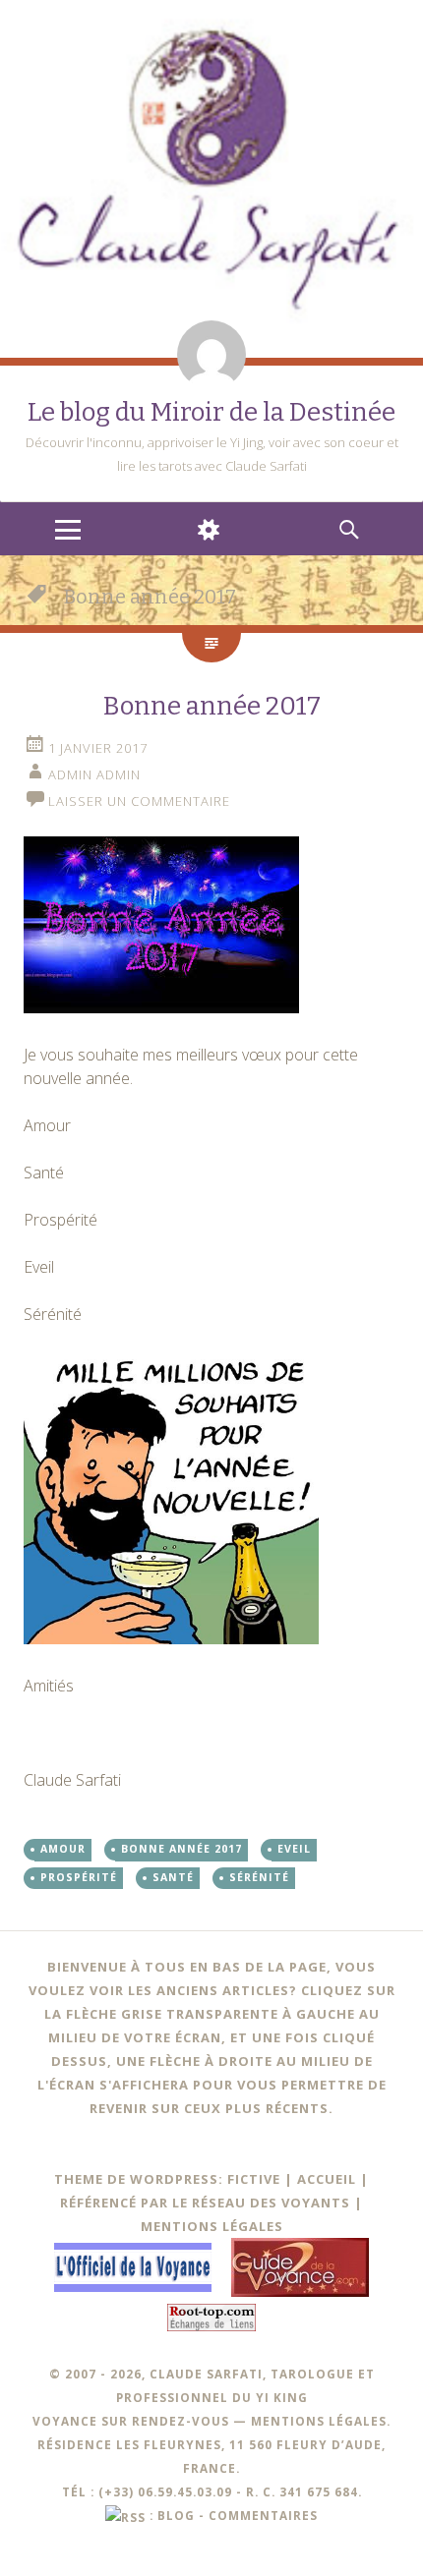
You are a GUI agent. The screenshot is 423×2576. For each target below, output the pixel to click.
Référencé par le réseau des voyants (205, 2203)
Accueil (327, 2179)
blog (176, 2515)
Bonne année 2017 (212, 706)
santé (173, 1877)
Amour (63, 1849)
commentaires (263, 2515)
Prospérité (79, 1877)
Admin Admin (94, 774)
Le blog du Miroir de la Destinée (211, 412)
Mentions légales (212, 2226)
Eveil (294, 1849)
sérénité (259, 1877)
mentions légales (319, 2421)
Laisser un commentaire (139, 801)
